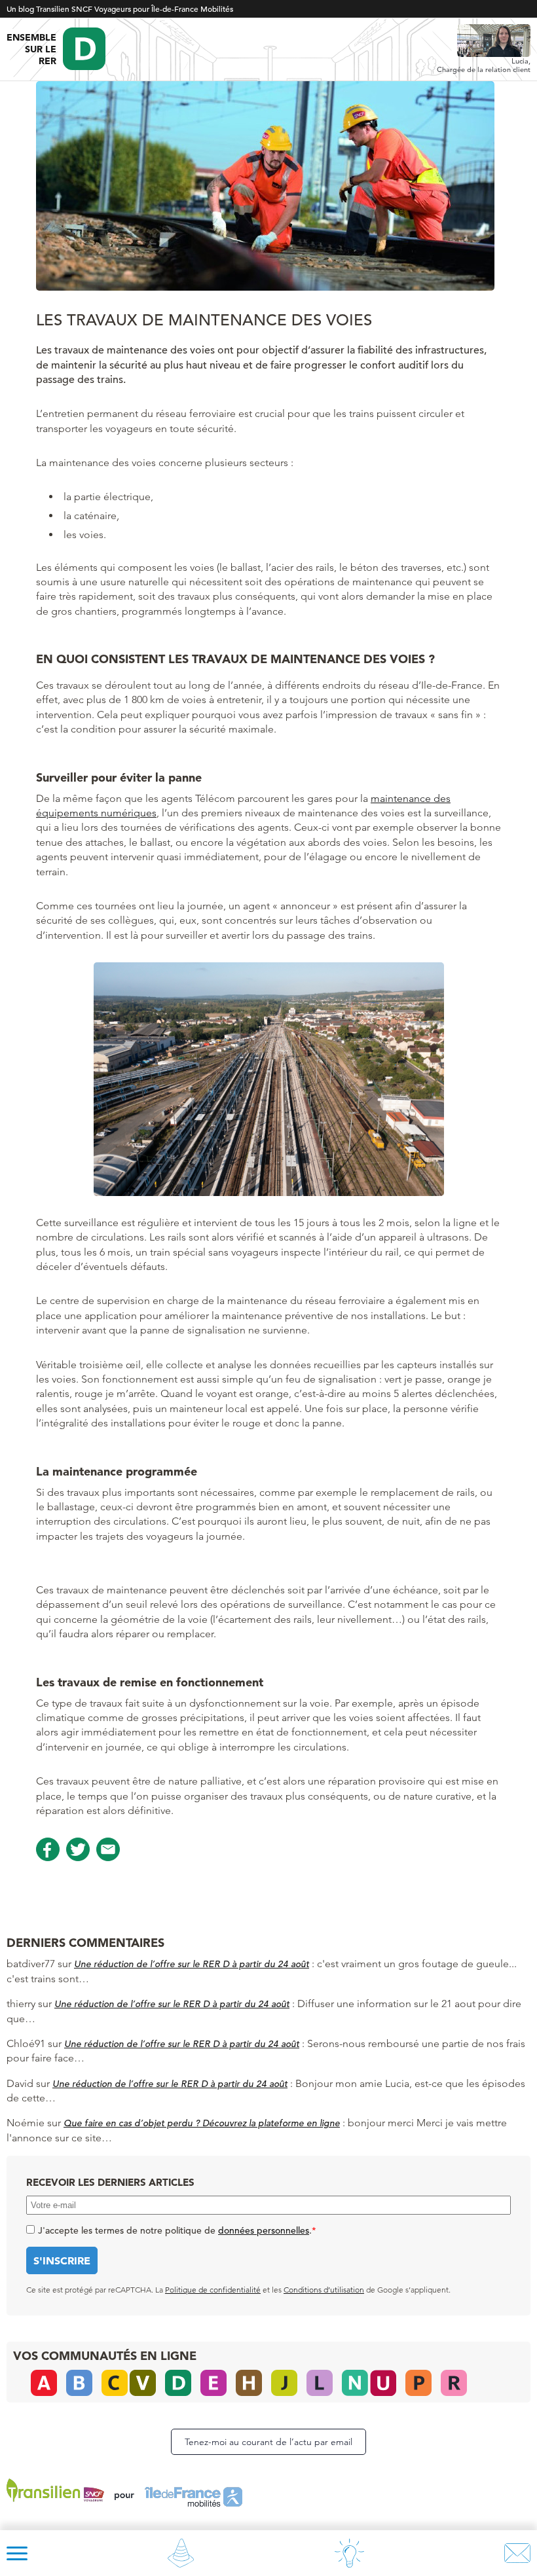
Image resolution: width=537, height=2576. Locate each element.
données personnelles (264, 2230)
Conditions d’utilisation (324, 2290)
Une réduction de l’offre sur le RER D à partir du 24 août (192, 1964)
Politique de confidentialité (213, 2290)
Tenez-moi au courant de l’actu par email (268, 2442)
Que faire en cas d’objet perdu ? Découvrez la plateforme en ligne (202, 2123)
